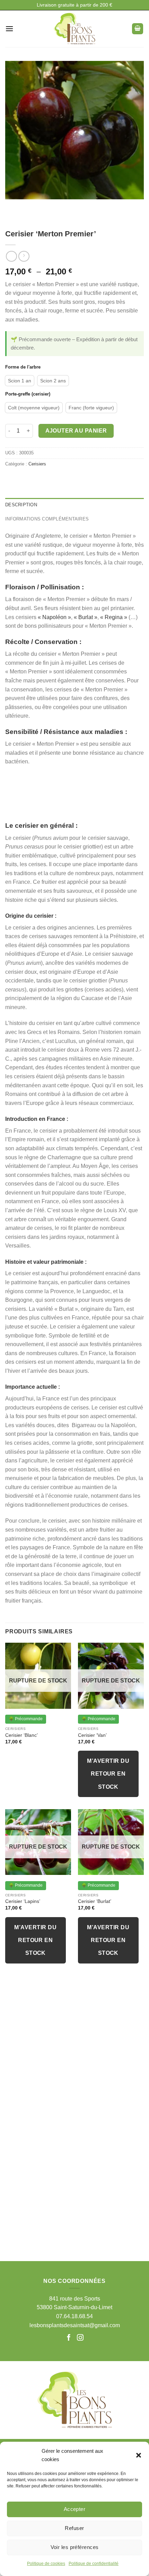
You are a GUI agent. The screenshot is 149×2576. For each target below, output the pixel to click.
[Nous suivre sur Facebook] (70, 2338)
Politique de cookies (46, 2564)
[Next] (31, 206)
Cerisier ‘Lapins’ (23, 1901)
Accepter (75, 2509)
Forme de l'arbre (23, 367)
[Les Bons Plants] (74, 29)
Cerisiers (37, 464)
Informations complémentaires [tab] (47, 519)
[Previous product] (24, 256)
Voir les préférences (75, 2547)
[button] (139, 2455)
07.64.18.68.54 (74, 2316)
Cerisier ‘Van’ (92, 1735)
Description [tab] (21, 505)
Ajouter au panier (76, 431)
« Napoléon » (54, 617)
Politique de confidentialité (94, 2564)
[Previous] (12, 206)
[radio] (20, 381)
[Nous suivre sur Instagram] (80, 2338)
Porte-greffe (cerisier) (28, 394)
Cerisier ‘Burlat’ (95, 1901)
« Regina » (114, 617)
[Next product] (11, 256)
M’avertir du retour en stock (108, 1774)
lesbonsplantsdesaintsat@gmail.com (75, 2325)
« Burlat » (86, 617)
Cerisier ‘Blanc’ (21, 1735)
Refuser (74, 2528)
